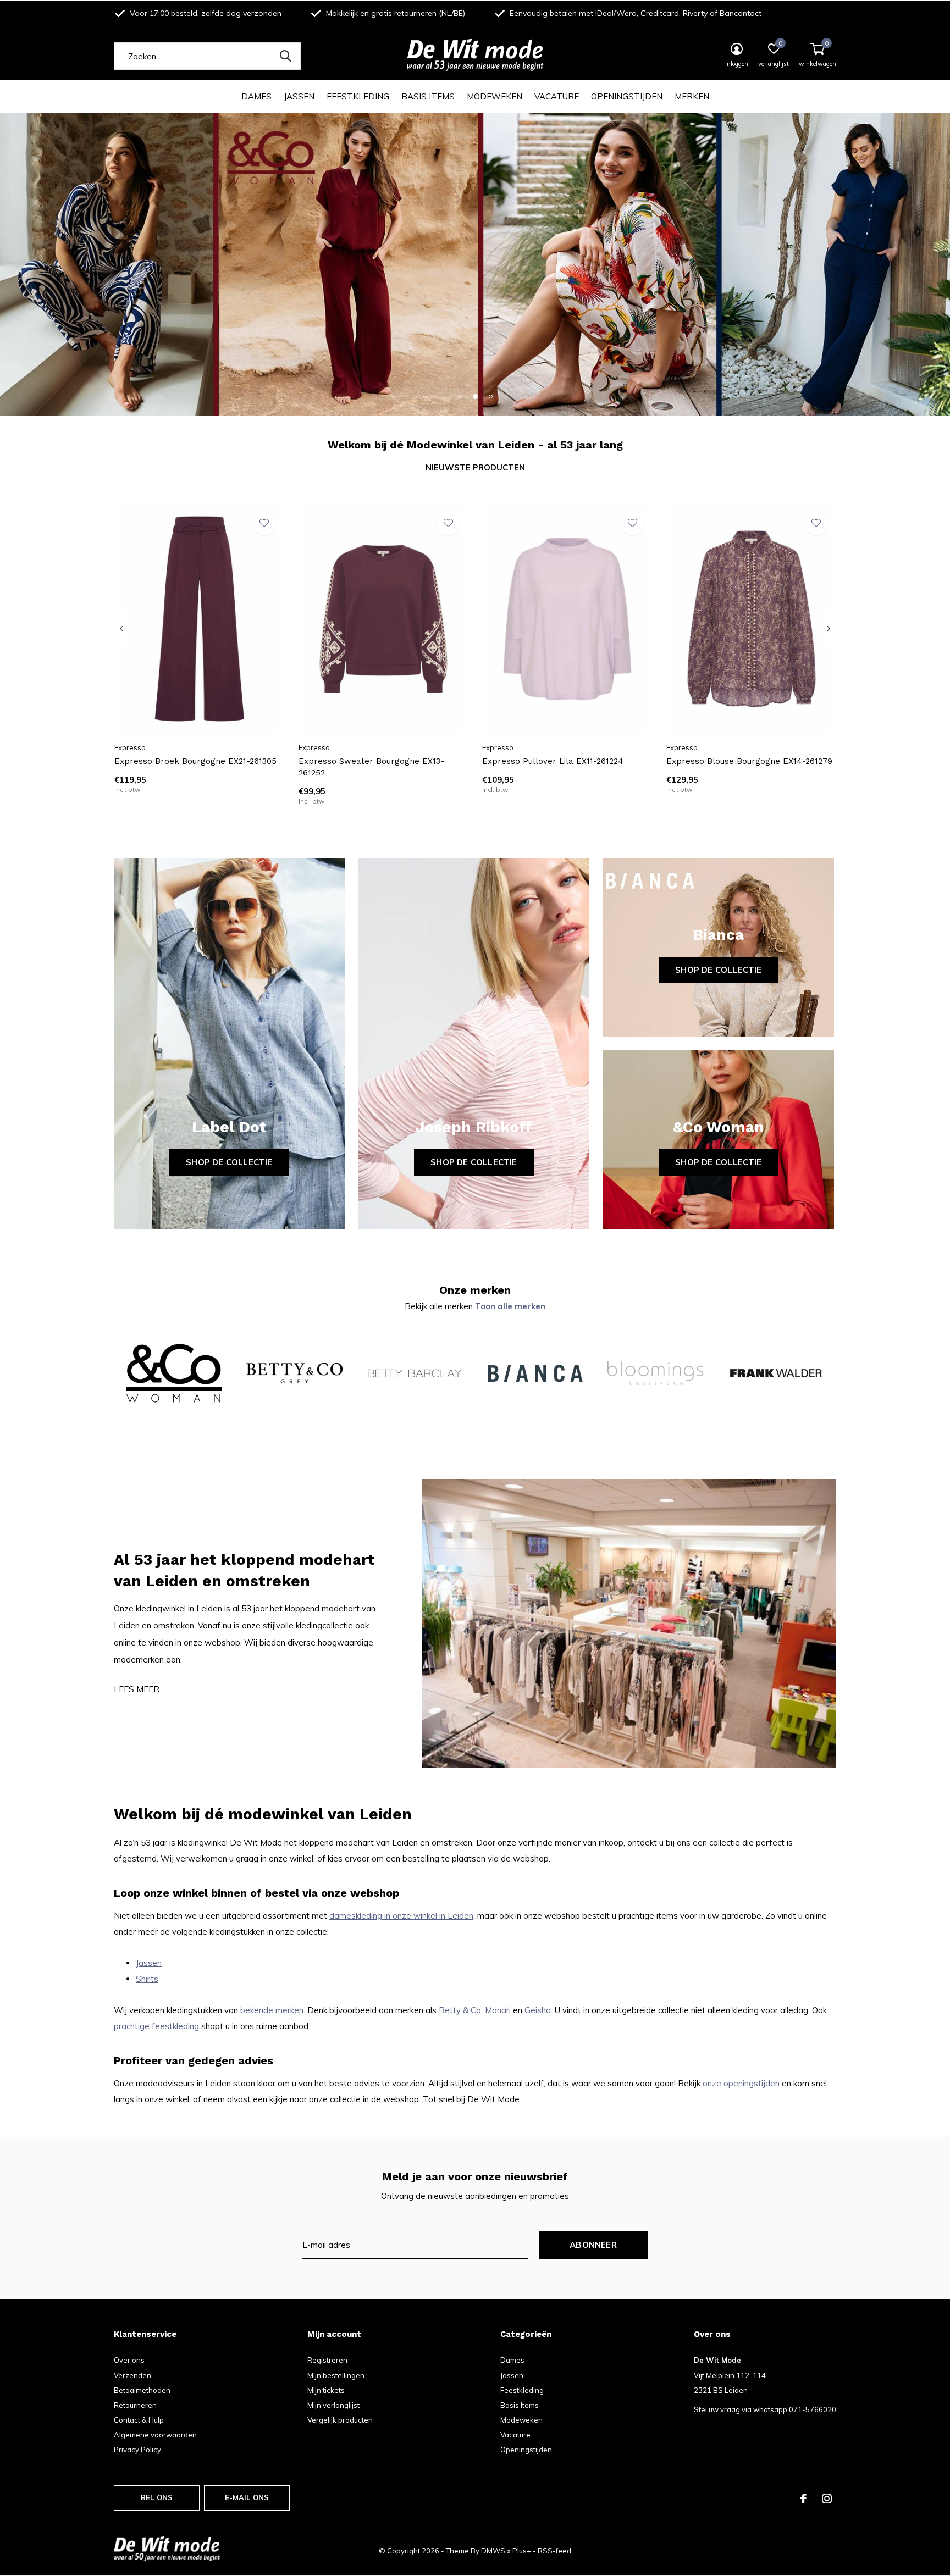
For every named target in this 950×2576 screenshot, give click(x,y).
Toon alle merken (510, 1306)
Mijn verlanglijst (333, 2405)
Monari (498, 2010)
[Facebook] (803, 2499)
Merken (692, 96)
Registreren (327, 2360)
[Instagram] (827, 2499)
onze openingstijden (741, 2083)
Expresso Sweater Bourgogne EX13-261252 (371, 767)
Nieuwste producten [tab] (475, 467)
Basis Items (428, 96)
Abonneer (593, 2245)
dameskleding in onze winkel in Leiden (401, 1916)
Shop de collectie (229, 1162)
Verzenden (132, 2375)
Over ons (129, 2360)
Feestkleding (358, 96)
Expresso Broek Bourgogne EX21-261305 (195, 761)
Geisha (538, 2010)
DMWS (493, 2551)
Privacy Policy (137, 2450)
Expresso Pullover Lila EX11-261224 (553, 761)
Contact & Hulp (139, 2420)
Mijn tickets (326, 2390)
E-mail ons (247, 2497)
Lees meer (137, 1689)
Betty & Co (460, 2010)
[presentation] (121, 629)
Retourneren (135, 2405)
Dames (256, 96)
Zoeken (285, 56)
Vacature (557, 96)
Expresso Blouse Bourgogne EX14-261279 (749, 761)
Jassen (299, 96)
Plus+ (522, 2551)
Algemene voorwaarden (155, 2435)
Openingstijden (627, 96)
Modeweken (495, 96)
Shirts (147, 1979)
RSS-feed (554, 2551)
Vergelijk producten (340, 2420)
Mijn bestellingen (336, 2375)
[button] (460, 396)
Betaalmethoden (142, 2390)
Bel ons (157, 2497)
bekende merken (272, 2010)
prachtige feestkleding (156, 2026)
